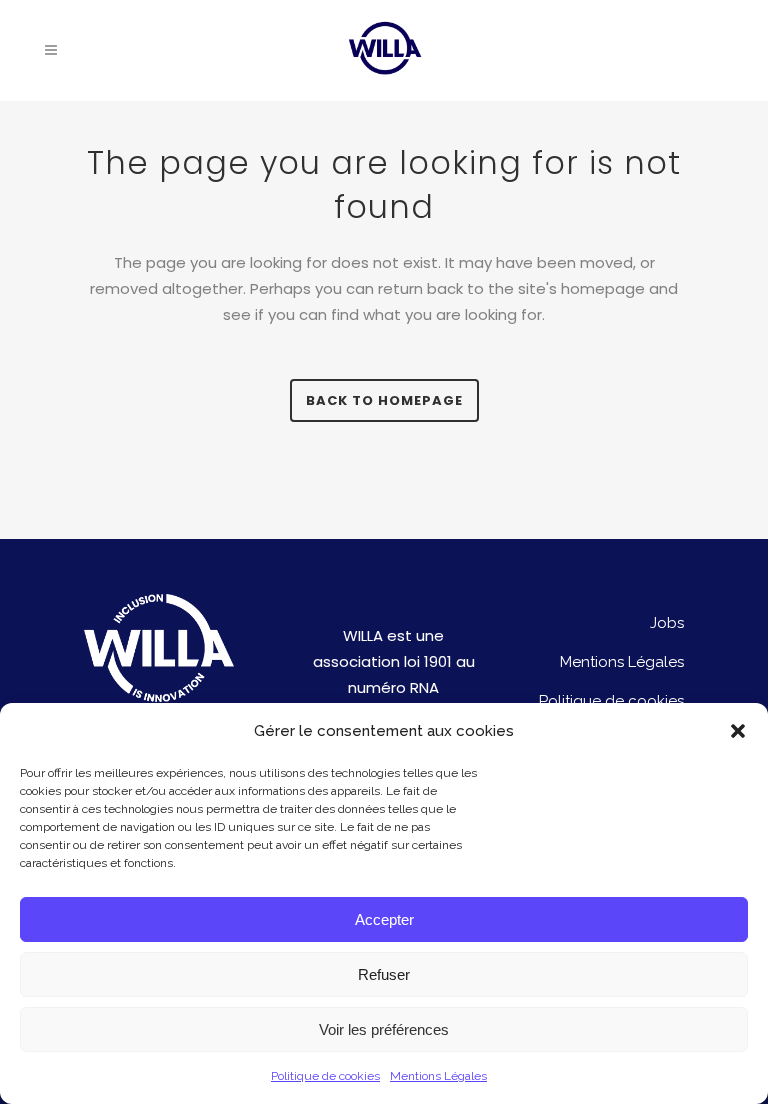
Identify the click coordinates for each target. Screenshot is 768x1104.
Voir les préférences (384, 1029)
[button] (738, 731)
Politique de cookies (325, 1076)
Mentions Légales (438, 1076)
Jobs (667, 623)
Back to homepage (384, 400)
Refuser (384, 974)
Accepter (384, 919)
